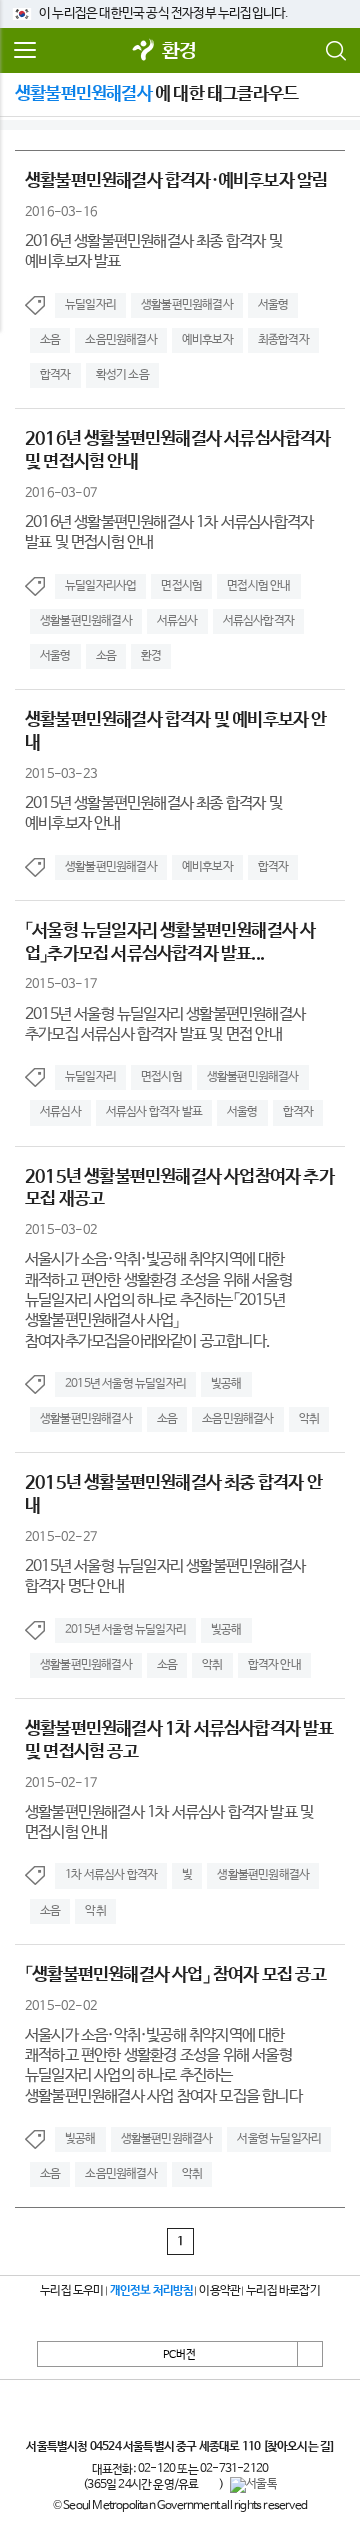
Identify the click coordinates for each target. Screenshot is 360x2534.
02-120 (156, 2469)
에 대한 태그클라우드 (156, 94)
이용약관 (219, 2291)
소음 (50, 340)
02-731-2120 (234, 2469)
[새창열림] (144, 51)
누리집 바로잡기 (283, 2291)
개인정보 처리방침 (152, 2291)
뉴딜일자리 (90, 305)
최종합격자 (283, 340)
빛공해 (226, 1384)
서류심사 (177, 621)
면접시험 (181, 586)
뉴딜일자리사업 (100, 586)
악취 (309, 1419)
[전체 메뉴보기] (25, 51)
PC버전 (179, 2355)
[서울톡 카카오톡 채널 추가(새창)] (253, 2485)
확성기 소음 (122, 375)
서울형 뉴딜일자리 (279, 2139)
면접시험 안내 (258, 586)
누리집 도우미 (71, 2291)
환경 (179, 51)
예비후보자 (207, 340)
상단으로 (310, 2354)
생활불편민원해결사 (187, 305)
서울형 (273, 305)
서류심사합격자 (258, 621)
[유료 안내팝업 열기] (209, 2486)
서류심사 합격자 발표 (154, 1112)
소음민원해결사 (120, 340)
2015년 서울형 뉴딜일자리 (125, 1384)
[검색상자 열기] (335, 51)
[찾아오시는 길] (298, 2447)
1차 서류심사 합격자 (111, 1875)
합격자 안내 (274, 1665)
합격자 (55, 375)
